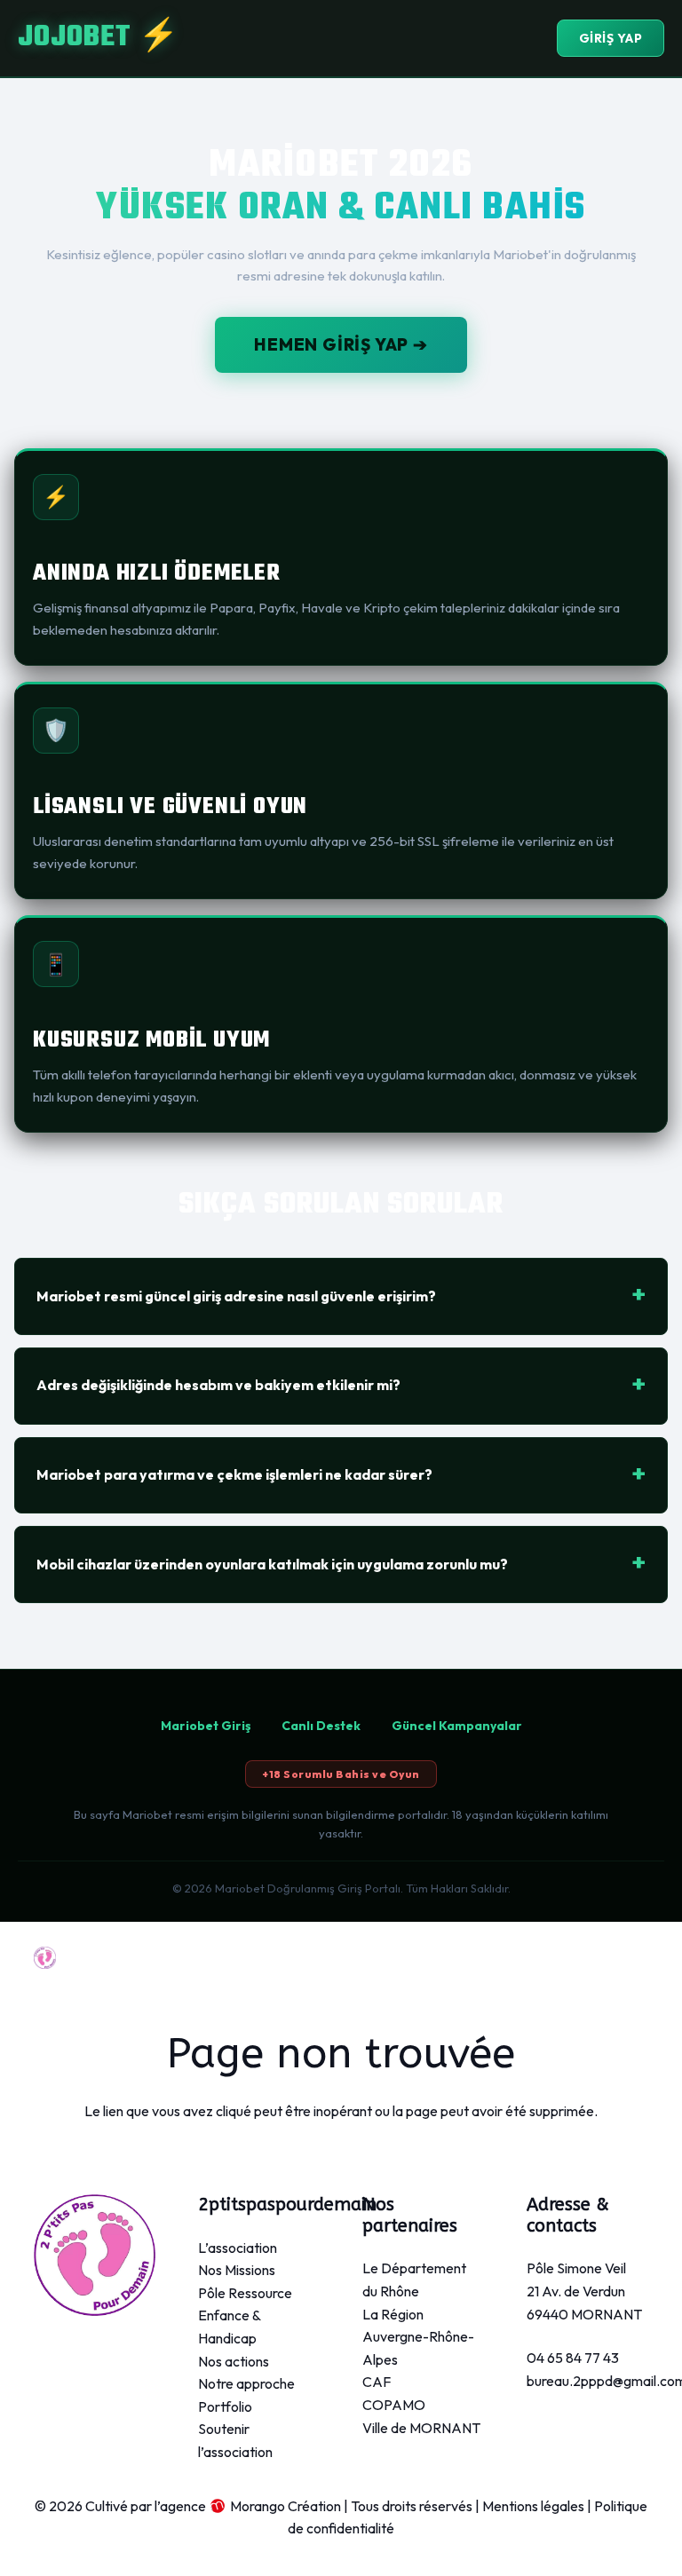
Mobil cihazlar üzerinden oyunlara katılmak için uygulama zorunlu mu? (272, 1564)
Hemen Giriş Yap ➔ (341, 344)
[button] (568, 1957)
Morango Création (285, 2506)
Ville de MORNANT (421, 2428)
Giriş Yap (611, 38)
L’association (238, 2248)
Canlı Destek (321, 1726)
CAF (377, 2382)
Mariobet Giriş (206, 1726)
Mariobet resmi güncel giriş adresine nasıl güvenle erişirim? (236, 1296)
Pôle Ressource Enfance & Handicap (245, 2315)
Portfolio (225, 2406)
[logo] (45, 1958)
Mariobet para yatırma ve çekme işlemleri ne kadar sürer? (234, 1474)
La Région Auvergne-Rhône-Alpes (418, 2337)
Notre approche (246, 2383)
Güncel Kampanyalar (457, 1726)
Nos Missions (237, 2270)
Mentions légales (533, 2506)
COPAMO (394, 2405)
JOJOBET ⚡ (99, 38)
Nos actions (234, 2361)
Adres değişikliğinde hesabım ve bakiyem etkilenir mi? (218, 1385)
